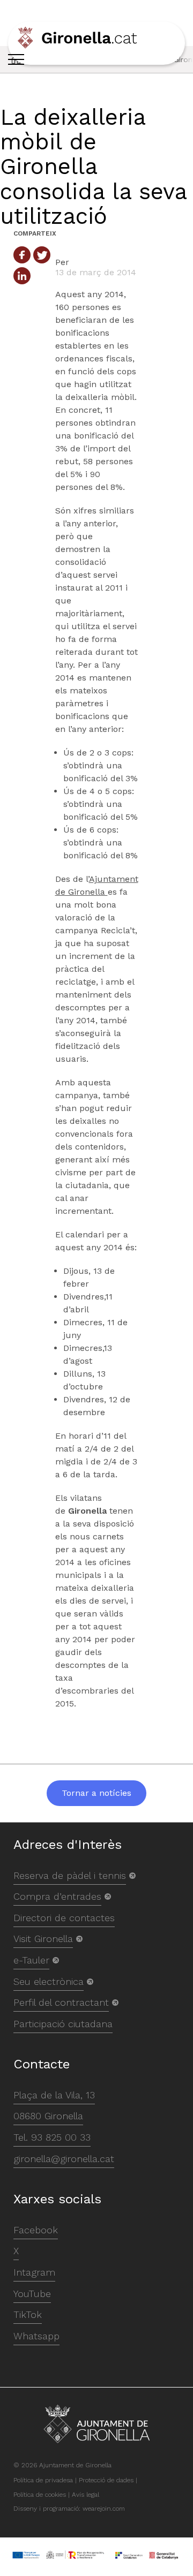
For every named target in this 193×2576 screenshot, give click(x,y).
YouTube (32, 2294)
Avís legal (86, 2495)
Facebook (36, 2230)
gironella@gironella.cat (64, 2159)
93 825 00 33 (61, 2137)
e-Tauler (31, 1960)
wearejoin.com (104, 2509)
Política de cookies (40, 2495)
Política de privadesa (43, 2480)
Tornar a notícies (96, 1793)
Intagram (34, 2272)
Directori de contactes (64, 1918)
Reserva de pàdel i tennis (70, 1875)
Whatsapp (36, 2336)
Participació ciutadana (63, 2024)
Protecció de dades (106, 2480)
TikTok (28, 2314)
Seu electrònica (49, 1981)
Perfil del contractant (61, 2002)
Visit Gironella (43, 1939)
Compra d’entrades (57, 1896)
